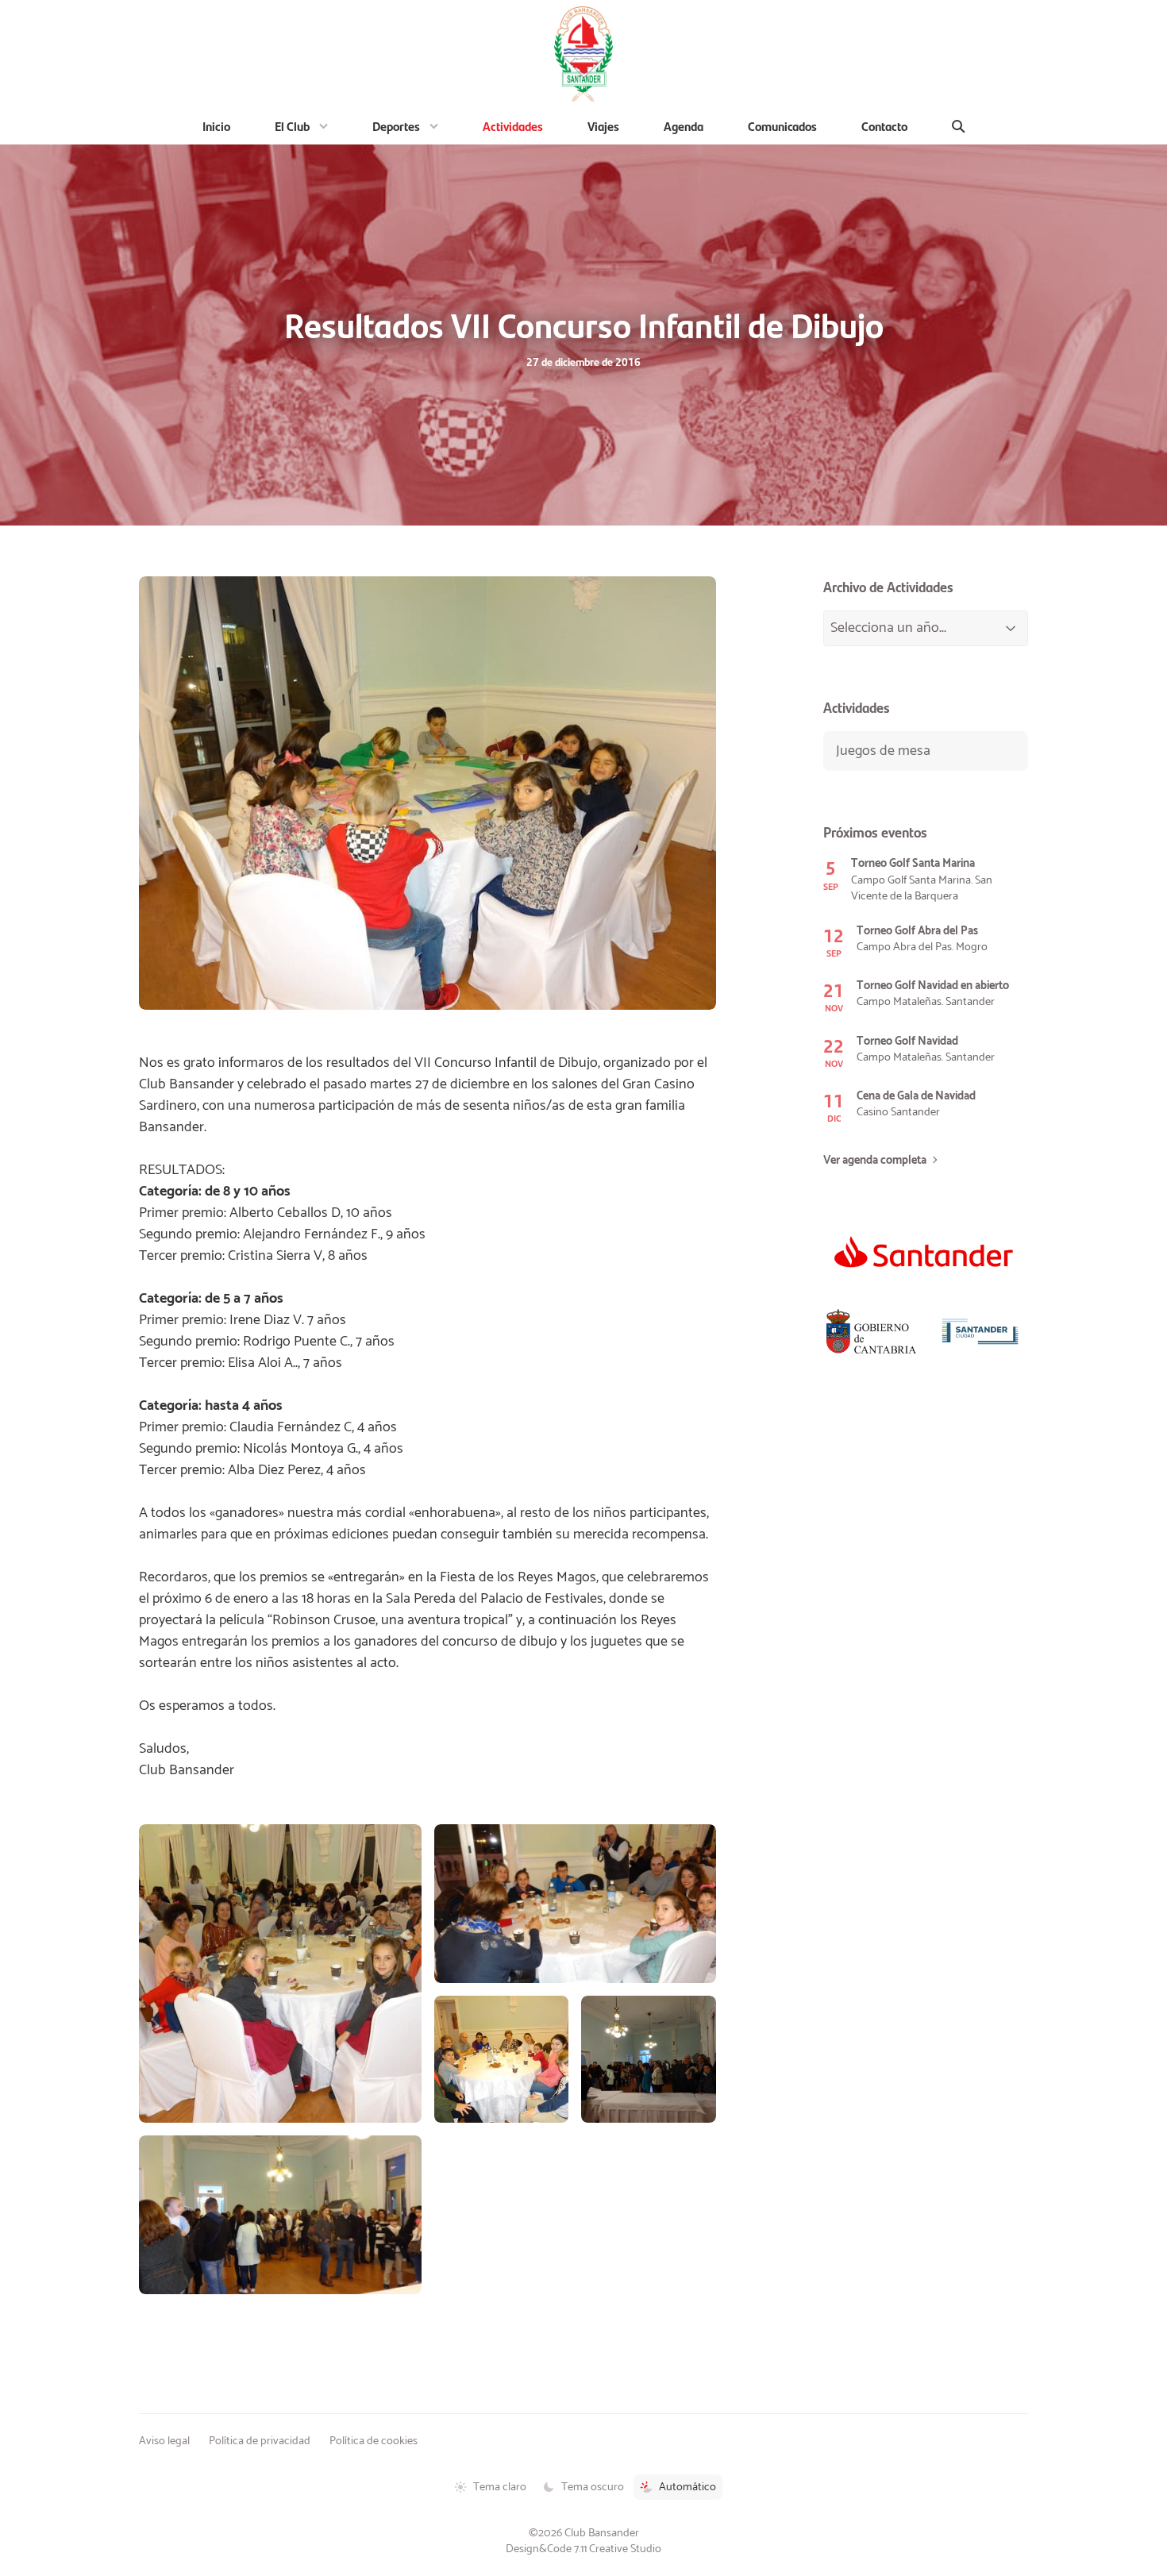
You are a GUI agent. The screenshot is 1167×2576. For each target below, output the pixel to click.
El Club (292, 126)
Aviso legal (164, 2441)
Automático (687, 2487)
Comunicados (782, 126)
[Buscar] (959, 126)
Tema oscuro (593, 2487)
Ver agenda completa (875, 1161)
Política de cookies (374, 2441)
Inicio (216, 126)
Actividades (513, 126)
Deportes (396, 126)
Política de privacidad (260, 2441)
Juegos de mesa (883, 751)
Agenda (684, 126)
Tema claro (500, 2487)
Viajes (603, 126)
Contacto (884, 126)
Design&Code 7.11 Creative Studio (583, 2549)
